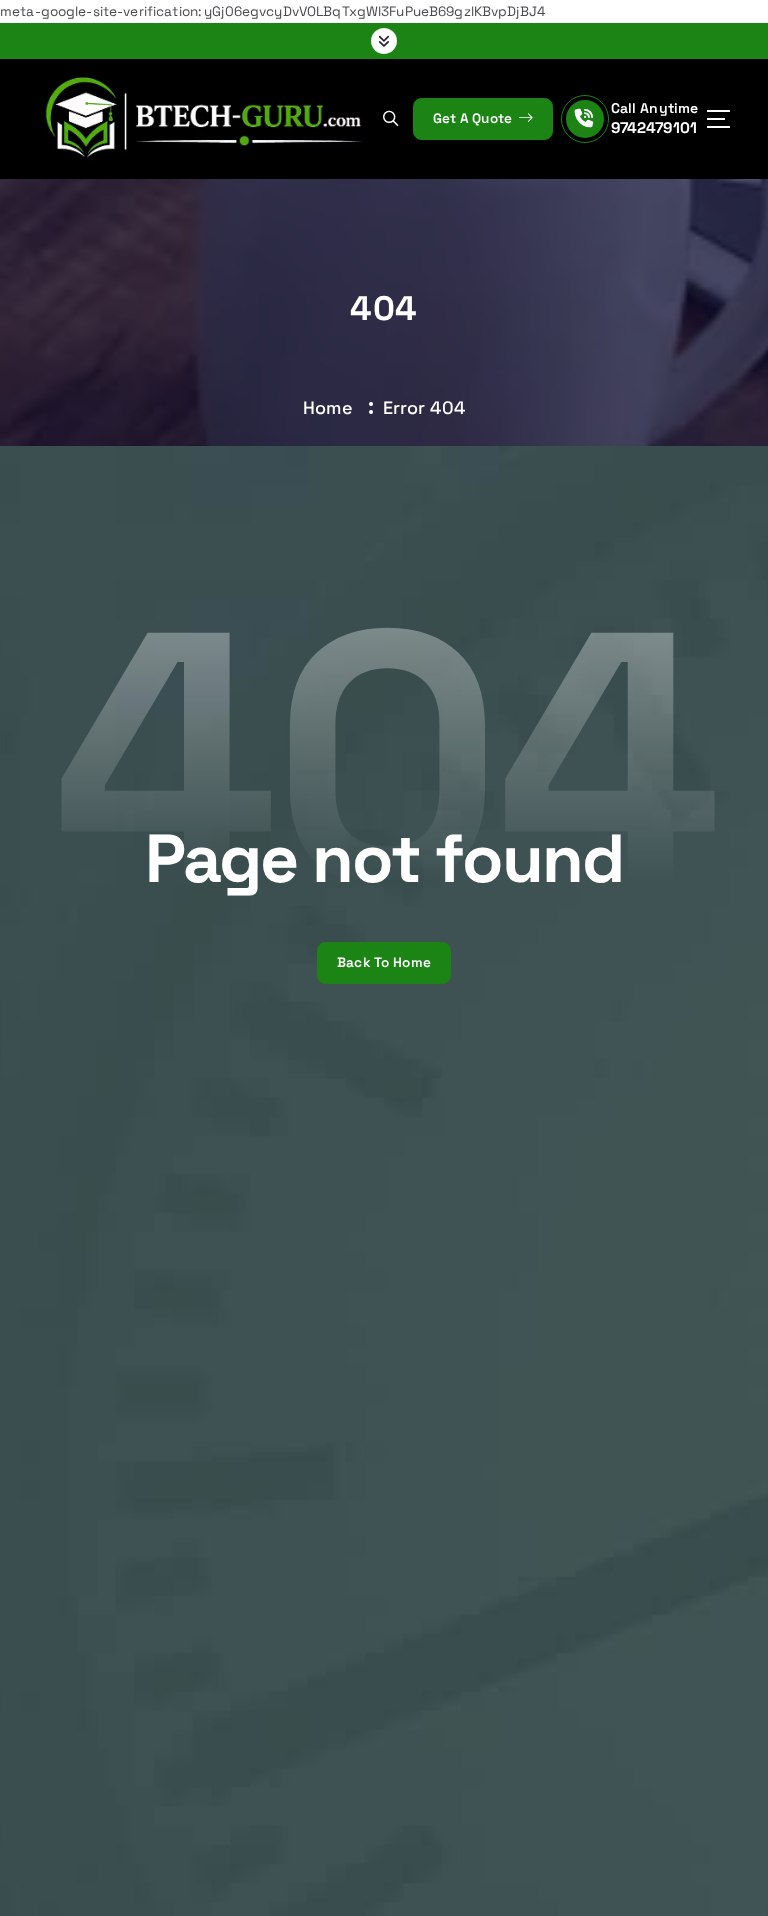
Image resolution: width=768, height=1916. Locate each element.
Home (328, 407)
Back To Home (384, 962)
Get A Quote (474, 118)
